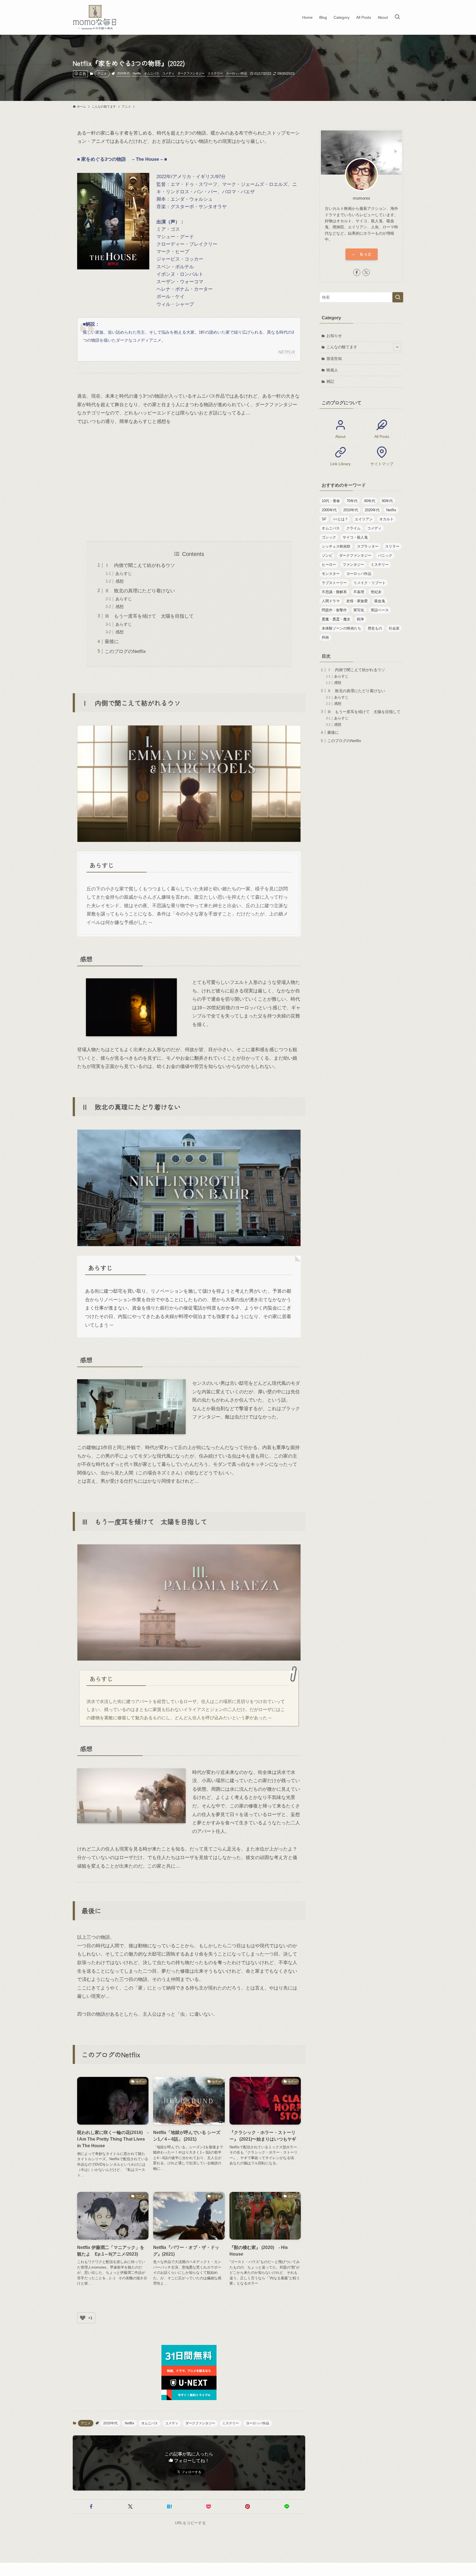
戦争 (361, 619)
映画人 (332, 370)
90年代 (387, 501)
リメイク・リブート (370, 583)
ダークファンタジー (191, 73)
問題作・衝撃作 (334, 610)
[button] (91, 2507)
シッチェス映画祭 (336, 546)
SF (324, 519)
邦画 (325, 637)
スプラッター (368, 546)
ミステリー (215, 73)
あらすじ (124, 573)
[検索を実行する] (398, 297)
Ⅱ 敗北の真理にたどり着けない (140, 591)
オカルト (386, 519)
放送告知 (334, 358)
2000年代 (329, 510)
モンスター (331, 574)
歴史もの (375, 628)
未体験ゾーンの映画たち (341, 628)
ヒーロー (329, 565)
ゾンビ (327, 555)
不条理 (359, 592)
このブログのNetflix (125, 651)
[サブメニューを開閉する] (397, 347)
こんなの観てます (342, 347)
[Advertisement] (189, 483)
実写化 (359, 610)
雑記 (330, 381)
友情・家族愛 (357, 601)
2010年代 (351, 510)
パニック (385, 555)
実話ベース (380, 610)
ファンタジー (353, 565)
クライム (353, 528)
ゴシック (329, 537)
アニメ (102, 74)
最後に (112, 642)
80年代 (370, 501)
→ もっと (362, 254)
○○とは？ (341, 519)
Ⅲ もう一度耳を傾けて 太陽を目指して (149, 616)
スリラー (392, 546)
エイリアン (364, 519)
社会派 (394, 628)
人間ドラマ (331, 601)
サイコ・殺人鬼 (355, 537)
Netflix (137, 73)
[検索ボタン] (397, 17)
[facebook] (357, 272)
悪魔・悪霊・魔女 (336, 619)
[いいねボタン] (83, 2318)
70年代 (352, 501)
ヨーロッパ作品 (236, 73)
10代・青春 (331, 501)
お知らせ (334, 336)
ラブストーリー (334, 583)
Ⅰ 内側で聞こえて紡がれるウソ (140, 565)
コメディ (168, 73)
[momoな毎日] (96, 17)
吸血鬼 (380, 601)
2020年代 (123, 73)
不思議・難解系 (334, 592)
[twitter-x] (366, 272)
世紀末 (376, 592)
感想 (120, 581)
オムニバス (152, 73)
